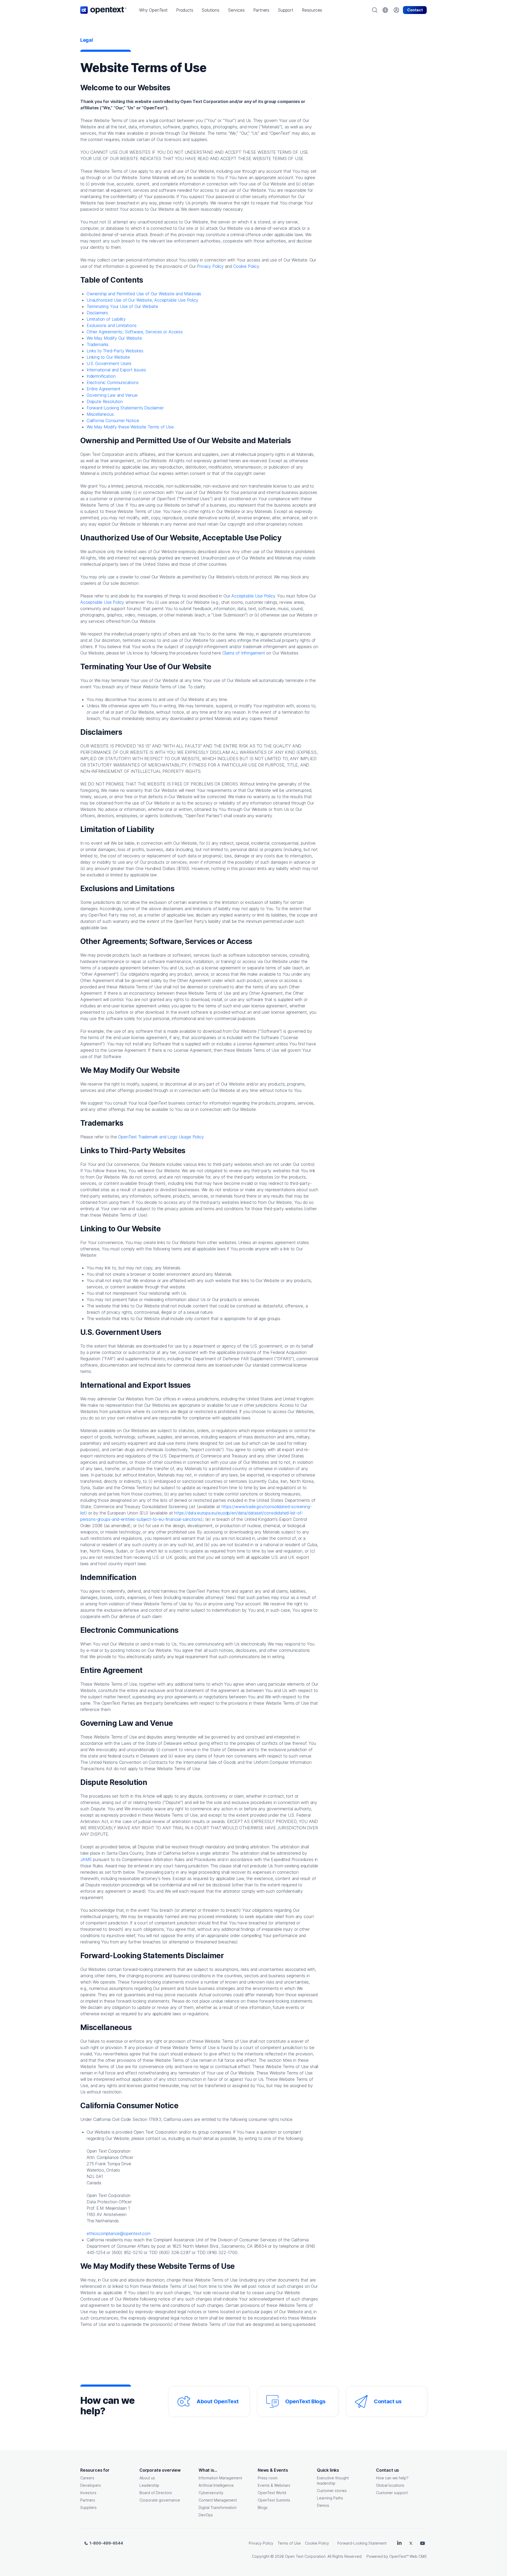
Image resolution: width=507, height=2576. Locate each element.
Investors (88, 2493)
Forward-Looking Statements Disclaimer (125, 408)
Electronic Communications (113, 382)
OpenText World (272, 2493)
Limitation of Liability (106, 319)
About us (147, 2478)
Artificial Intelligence (216, 2485)
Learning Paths (330, 2498)
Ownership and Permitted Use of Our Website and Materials (144, 294)
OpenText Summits (274, 2500)
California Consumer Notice (113, 420)
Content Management (218, 2500)
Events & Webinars (274, 2485)
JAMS (87, 1859)
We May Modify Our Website (114, 338)
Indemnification (101, 376)
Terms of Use (289, 2543)
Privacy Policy (210, 266)
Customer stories (332, 2491)
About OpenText (217, 2401)
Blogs (263, 2507)
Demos (323, 2505)
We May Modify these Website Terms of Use (130, 427)
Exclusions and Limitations (111, 325)
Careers (87, 2478)
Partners (88, 2500)
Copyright (261, 2556)
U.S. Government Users (109, 363)
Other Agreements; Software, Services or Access (135, 332)
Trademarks (98, 344)
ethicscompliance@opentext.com (119, 2233)
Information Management (220, 2478)
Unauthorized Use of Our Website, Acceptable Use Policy (142, 300)
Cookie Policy (246, 266)
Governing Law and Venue (112, 395)
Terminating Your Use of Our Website (122, 306)
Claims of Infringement (244, 653)
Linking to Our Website (108, 357)
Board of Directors (156, 2493)
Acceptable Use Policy (102, 602)
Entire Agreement (104, 389)
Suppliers (88, 2507)
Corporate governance (160, 2500)
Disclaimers (97, 313)
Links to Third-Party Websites (115, 351)
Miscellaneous (100, 414)
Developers (91, 2485)
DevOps (206, 2515)
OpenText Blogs (305, 2401)
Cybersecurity (211, 2493)
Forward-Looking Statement (362, 2543)
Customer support (392, 2493)
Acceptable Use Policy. (253, 596)
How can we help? (392, 2478)
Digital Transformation (218, 2507)
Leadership (149, 2485)
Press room (268, 2478)
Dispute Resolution (105, 401)
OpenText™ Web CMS (408, 2556)
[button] (153, 10)
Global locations (390, 2485)
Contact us (388, 2401)
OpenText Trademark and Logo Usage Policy (161, 1137)
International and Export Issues (116, 370)
